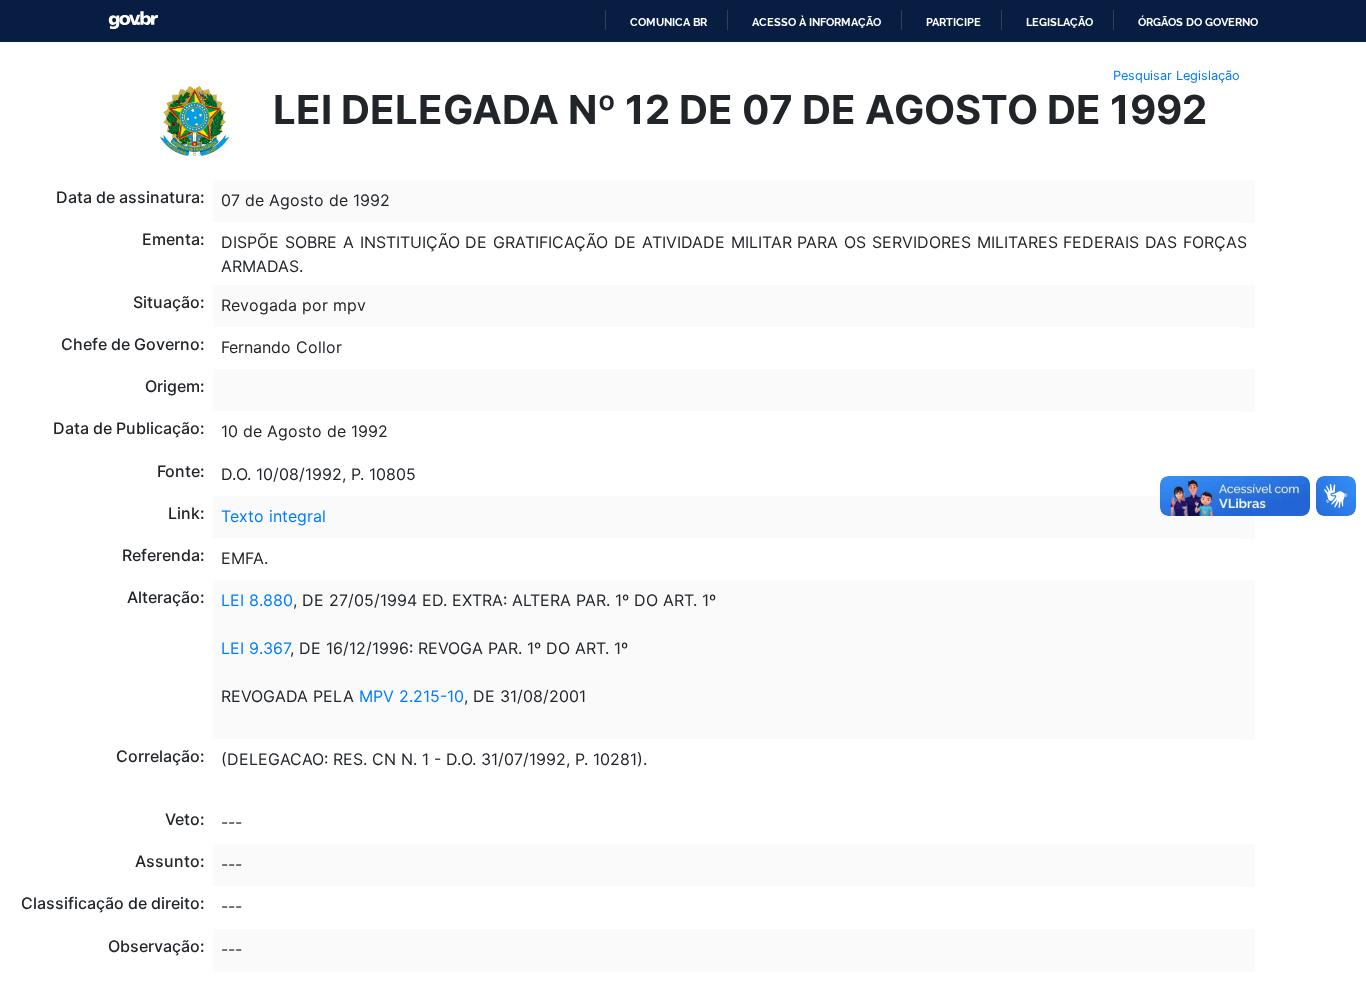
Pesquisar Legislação (1176, 75)
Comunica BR (668, 22)
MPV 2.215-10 (409, 696)
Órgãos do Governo (1198, 22)
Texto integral (273, 516)
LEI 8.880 (257, 600)
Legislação (1059, 22)
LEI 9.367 (255, 648)
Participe (953, 22)
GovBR (133, 20)
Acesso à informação (816, 22)
